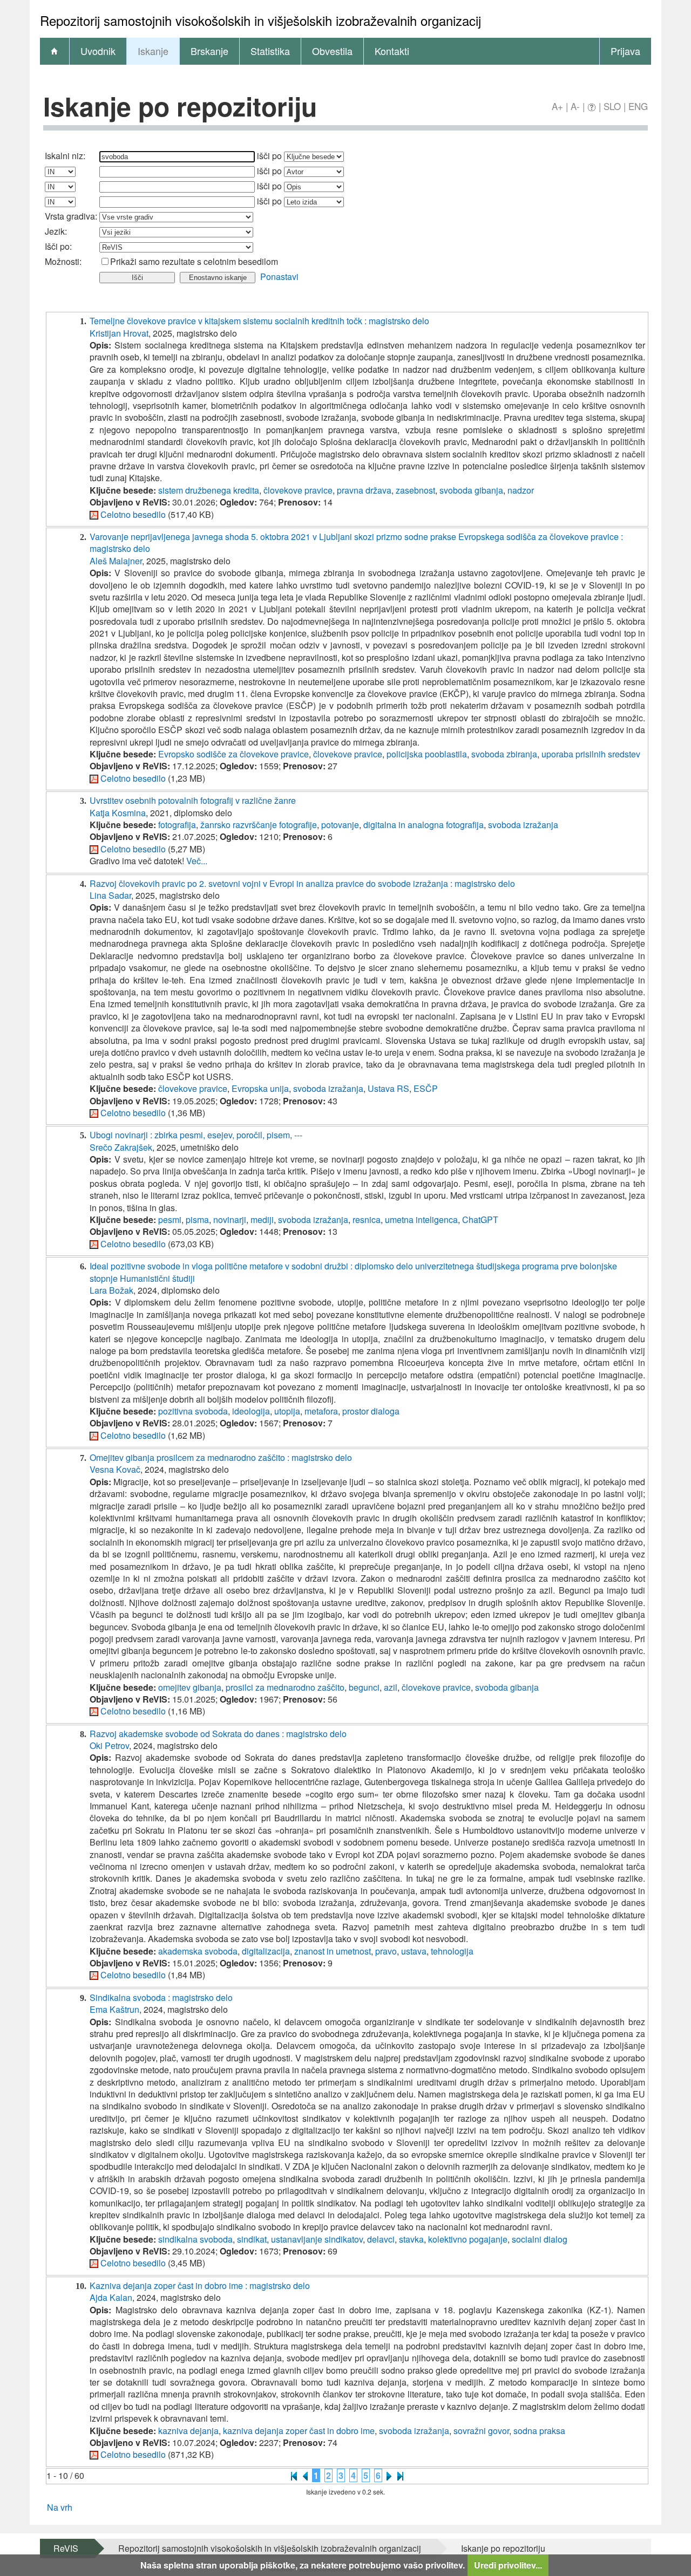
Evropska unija (260, 1088)
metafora (321, 1411)
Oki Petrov (109, 1745)
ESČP (426, 1088)
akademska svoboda (198, 1951)
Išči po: (58, 246)
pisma (197, 1219)
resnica (367, 1219)
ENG (638, 106)
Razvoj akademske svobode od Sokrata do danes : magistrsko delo (218, 1734)
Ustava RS (388, 1088)
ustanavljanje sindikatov (317, 2239)
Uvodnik (98, 51)
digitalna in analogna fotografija (424, 825)
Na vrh (60, 2507)
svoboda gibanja (471, 490)
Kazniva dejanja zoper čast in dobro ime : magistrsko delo (200, 2285)
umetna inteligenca (421, 1219)
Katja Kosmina (118, 813)
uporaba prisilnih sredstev (591, 754)
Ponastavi (279, 276)
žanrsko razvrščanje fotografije (259, 825)
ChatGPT (480, 1219)
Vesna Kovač (115, 1469)
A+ (557, 106)
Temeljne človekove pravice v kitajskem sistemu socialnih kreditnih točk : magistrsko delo (259, 321)
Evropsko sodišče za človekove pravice (233, 754)
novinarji (230, 1219)
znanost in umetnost (333, 1951)
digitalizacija (266, 1951)
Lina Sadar (110, 895)
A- (575, 106)
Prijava (625, 51)
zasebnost (415, 490)
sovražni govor (481, 2431)
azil (391, 1687)
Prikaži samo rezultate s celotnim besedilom (194, 261)
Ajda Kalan (111, 2297)
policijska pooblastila (427, 754)
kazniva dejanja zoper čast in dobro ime (299, 2431)
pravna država (364, 490)
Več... (197, 861)
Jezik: (56, 231)
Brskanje (209, 51)
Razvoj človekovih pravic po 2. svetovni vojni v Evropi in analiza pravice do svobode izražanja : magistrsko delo (302, 883)
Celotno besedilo (133, 514)
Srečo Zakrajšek (121, 1147)
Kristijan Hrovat (119, 333)
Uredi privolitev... (508, 2565)
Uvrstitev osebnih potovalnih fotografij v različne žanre (193, 800)
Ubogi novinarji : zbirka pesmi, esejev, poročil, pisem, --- (196, 1135)
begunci (364, 1687)
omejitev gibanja (190, 1687)
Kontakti (392, 51)
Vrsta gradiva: (71, 216)
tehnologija (452, 1951)
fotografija (177, 825)
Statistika (270, 51)
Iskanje (153, 51)
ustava (414, 1951)
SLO (612, 106)
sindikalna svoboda (195, 2239)
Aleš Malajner (116, 561)
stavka (411, 2239)
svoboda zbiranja (504, 754)
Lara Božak (111, 1290)
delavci (381, 2239)
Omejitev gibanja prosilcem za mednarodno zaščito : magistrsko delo (221, 1457)
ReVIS (66, 2548)
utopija (287, 1411)
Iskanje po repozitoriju (503, 2548)
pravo (386, 1951)
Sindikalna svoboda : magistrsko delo (161, 1997)
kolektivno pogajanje (468, 2239)
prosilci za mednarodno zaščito (285, 1687)
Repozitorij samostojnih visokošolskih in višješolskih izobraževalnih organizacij (270, 2548)
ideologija (251, 1411)
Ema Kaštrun (114, 2009)
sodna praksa (539, 2431)
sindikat (252, 2239)
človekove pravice (298, 490)
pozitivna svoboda (193, 1411)
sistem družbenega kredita (209, 490)
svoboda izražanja (523, 825)
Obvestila (332, 51)
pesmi (170, 1219)
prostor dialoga (371, 1411)
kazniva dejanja (188, 2431)
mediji (262, 1219)
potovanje (340, 825)
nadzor (521, 490)
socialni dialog (540, 2239)
